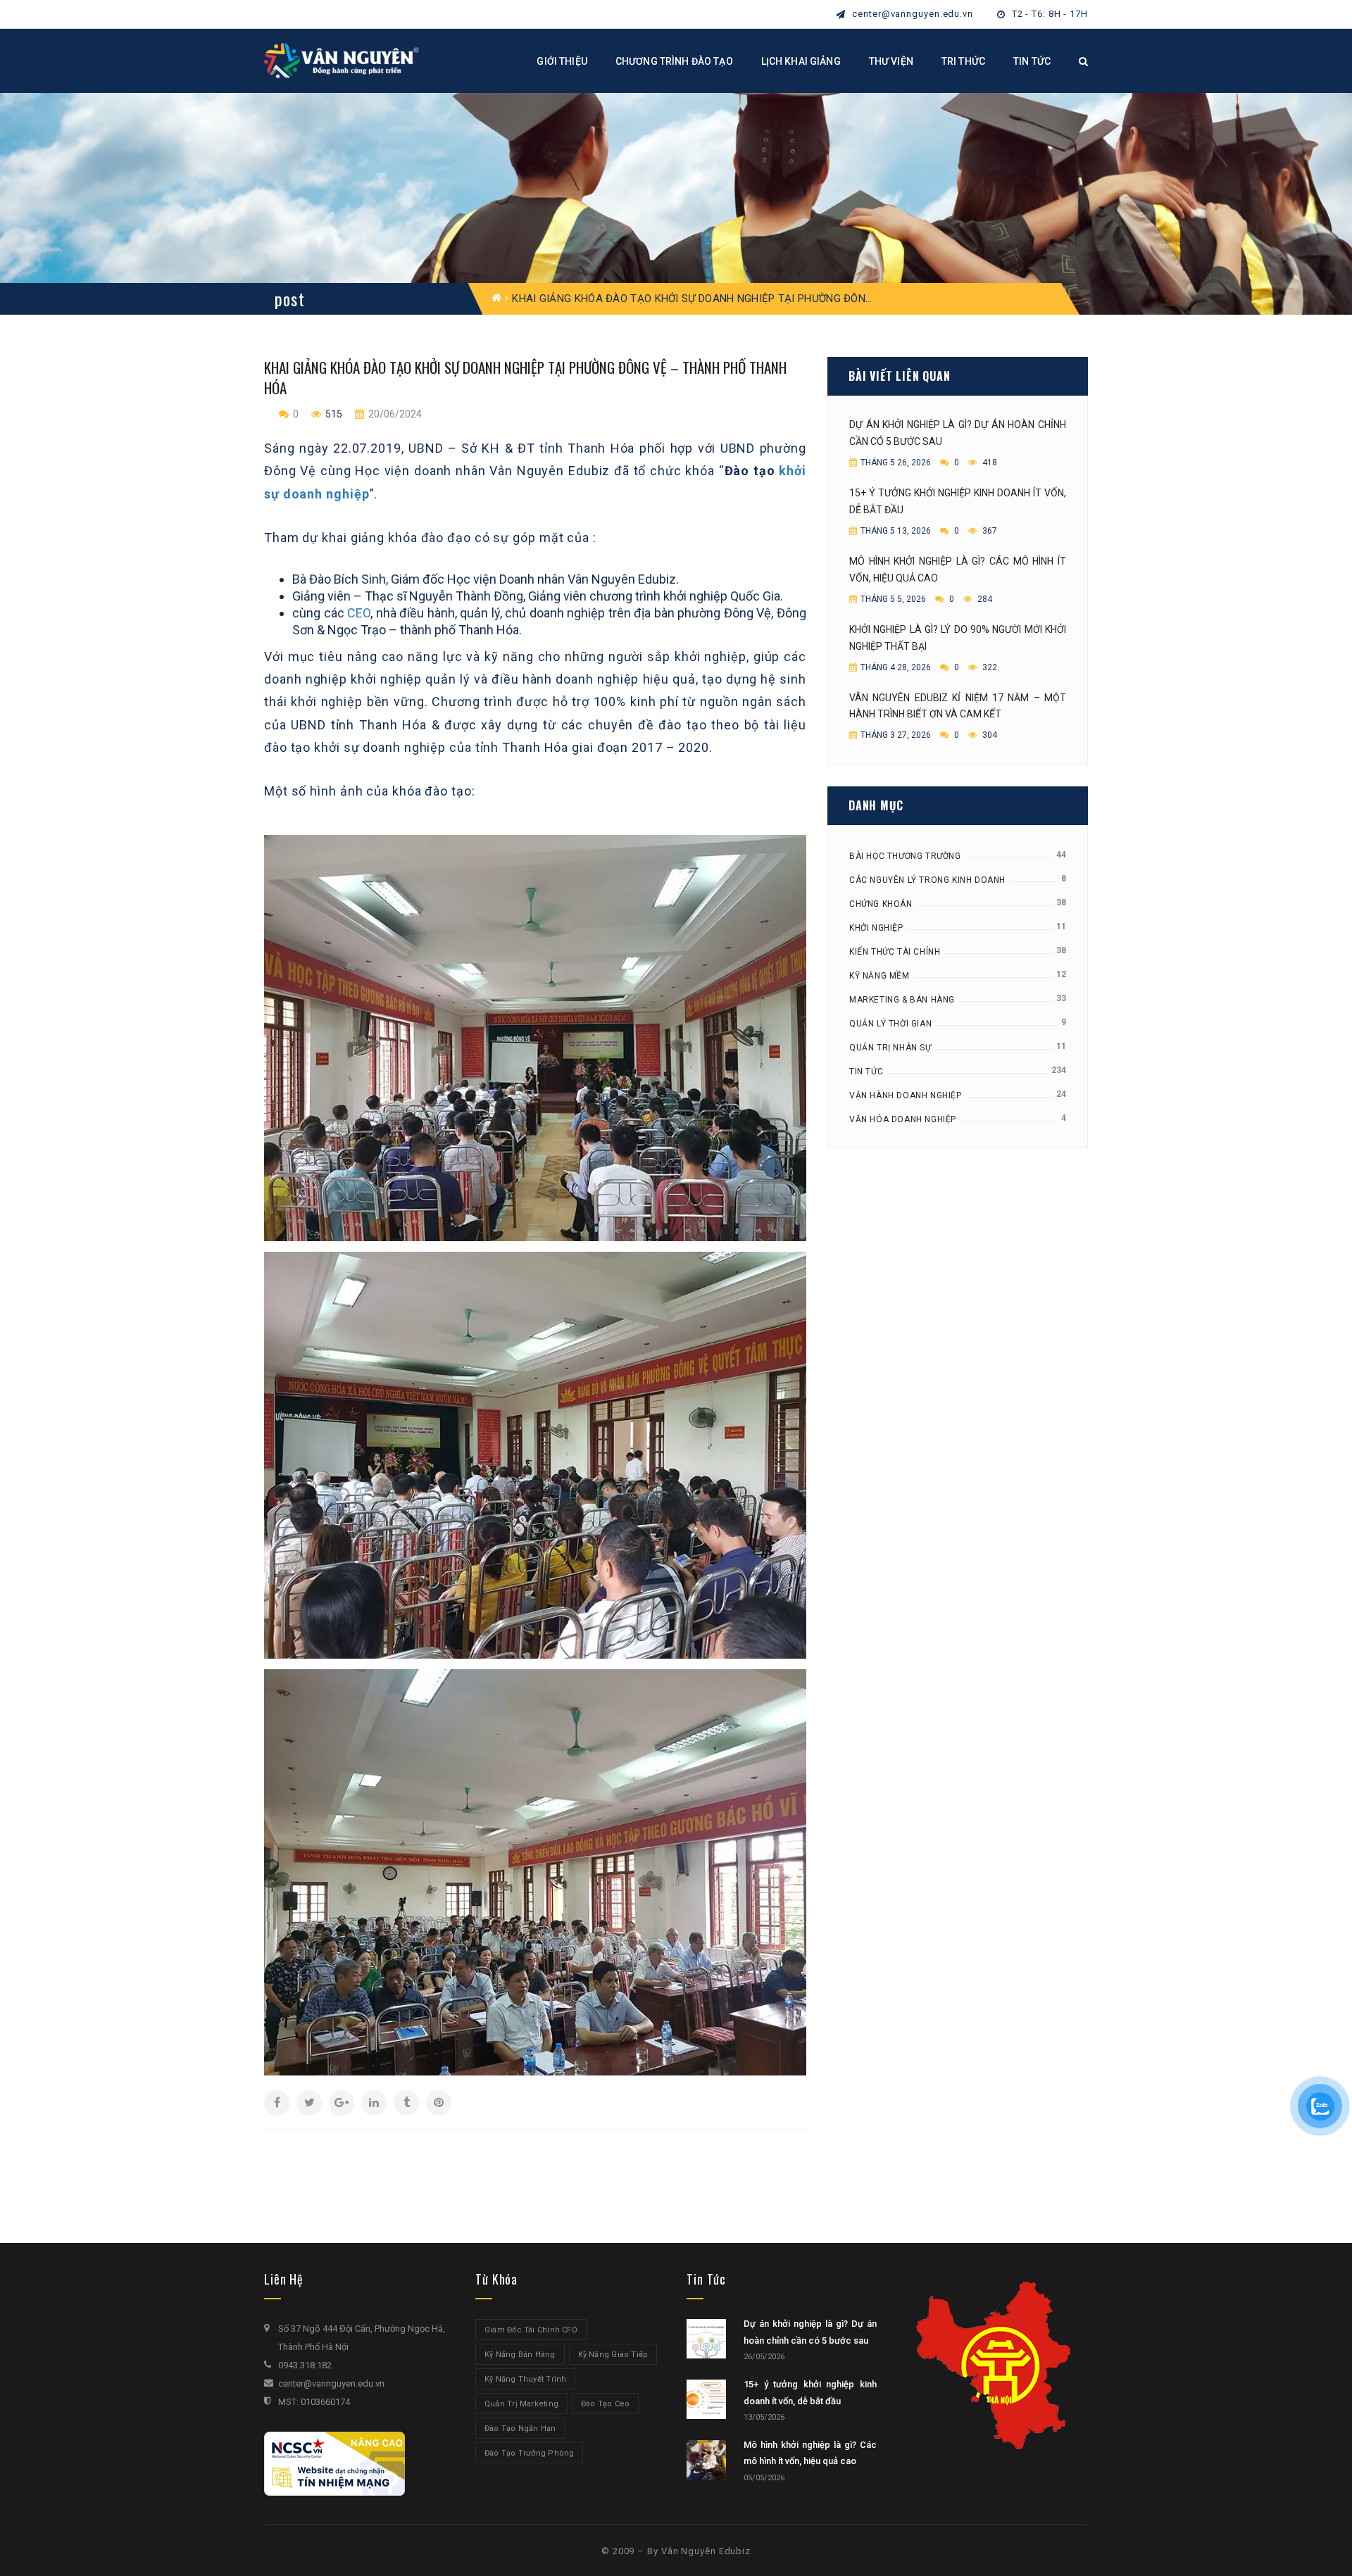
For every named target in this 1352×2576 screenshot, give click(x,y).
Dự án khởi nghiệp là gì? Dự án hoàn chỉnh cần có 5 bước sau (958, 433)
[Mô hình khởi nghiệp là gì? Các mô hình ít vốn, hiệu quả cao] (706, 2460)
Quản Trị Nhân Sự (890, 1048)
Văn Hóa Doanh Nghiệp (903, 1119)
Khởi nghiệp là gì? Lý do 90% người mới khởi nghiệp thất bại (958, 638)
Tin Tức (866, 1072)
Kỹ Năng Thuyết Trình (525, 2379)
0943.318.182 (305, 2365)
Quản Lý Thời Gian (890, 1024)
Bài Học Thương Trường (905, 856)
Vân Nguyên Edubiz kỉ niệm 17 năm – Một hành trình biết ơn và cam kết (958, 706)
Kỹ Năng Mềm (880, 976)
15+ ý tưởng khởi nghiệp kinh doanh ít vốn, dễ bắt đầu (958, 501)
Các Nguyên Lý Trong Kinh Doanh (927, 880)
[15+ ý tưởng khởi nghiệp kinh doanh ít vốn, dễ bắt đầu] (706, 2399)
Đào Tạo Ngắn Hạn (520, 2429)
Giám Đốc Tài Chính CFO (531, 2330)
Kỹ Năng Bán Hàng (520, 2355)
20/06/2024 (394, 414)
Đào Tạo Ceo (605, 2404)
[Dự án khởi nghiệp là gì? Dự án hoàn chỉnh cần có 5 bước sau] (706, 2339)
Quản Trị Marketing (521, 2404)
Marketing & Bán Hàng (902, 1000)
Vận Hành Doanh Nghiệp (906, 1095)
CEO (359, 613)
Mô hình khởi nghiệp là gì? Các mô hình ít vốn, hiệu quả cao (958, 570)
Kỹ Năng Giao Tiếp (613, 2355)
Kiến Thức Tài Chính (895, 952)
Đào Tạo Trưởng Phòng (529, 2453)
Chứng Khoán (881, 904)
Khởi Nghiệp (876, 928)
